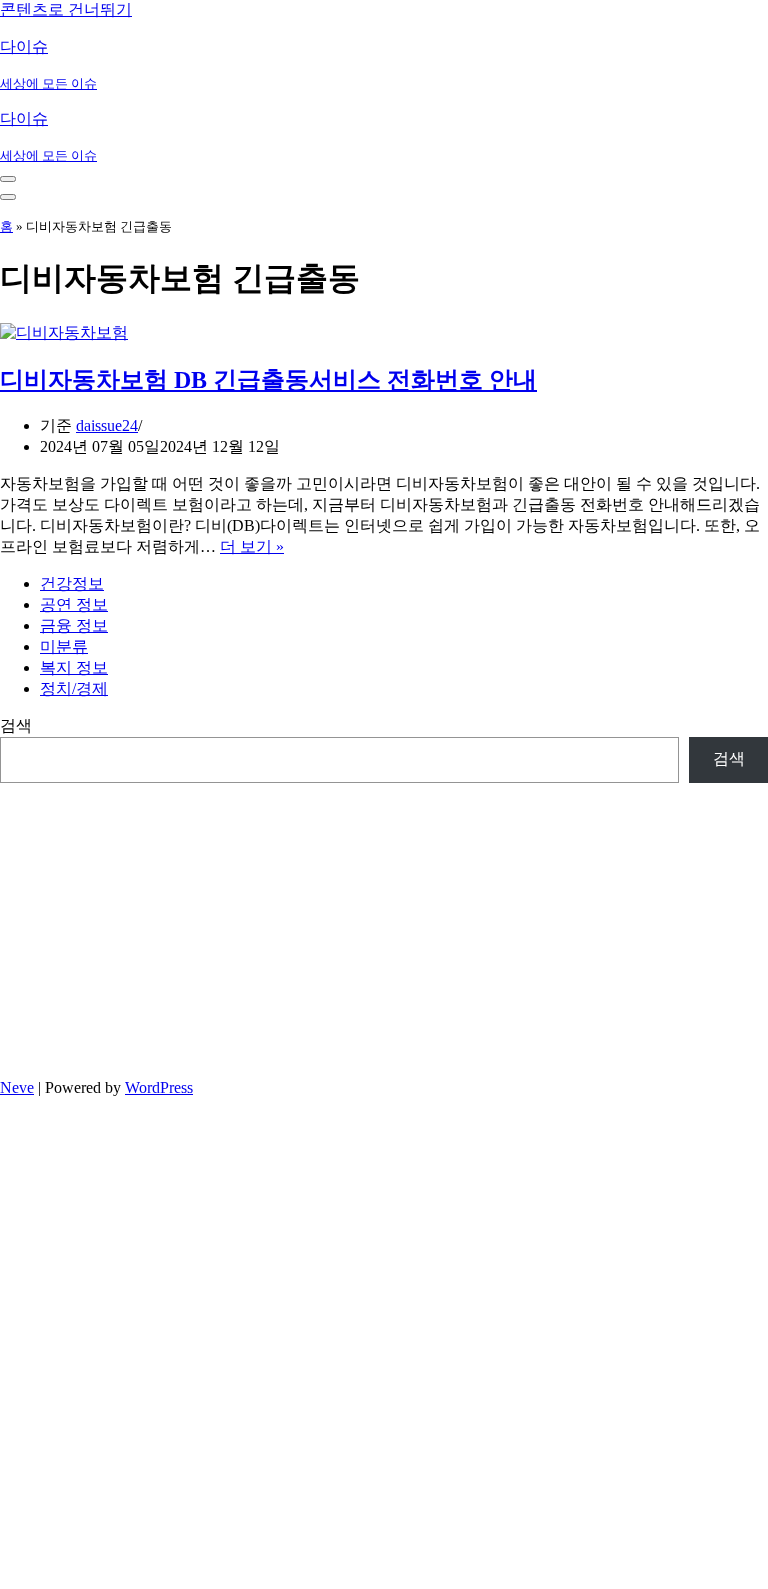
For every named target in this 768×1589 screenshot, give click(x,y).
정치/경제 (74, 688)
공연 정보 (74, 604)
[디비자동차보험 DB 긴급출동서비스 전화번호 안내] (64, 332)
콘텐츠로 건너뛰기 (66, 9)
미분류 (64, 646)
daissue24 (107, 425)
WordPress (159, 1087)
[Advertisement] (384, 923)
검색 (16, 725)
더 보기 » (252, 546)
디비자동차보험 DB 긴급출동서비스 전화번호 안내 (268, 380)
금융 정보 (74, 625)
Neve (17, 1087)
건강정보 (72, 583)
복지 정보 (74, 667)
